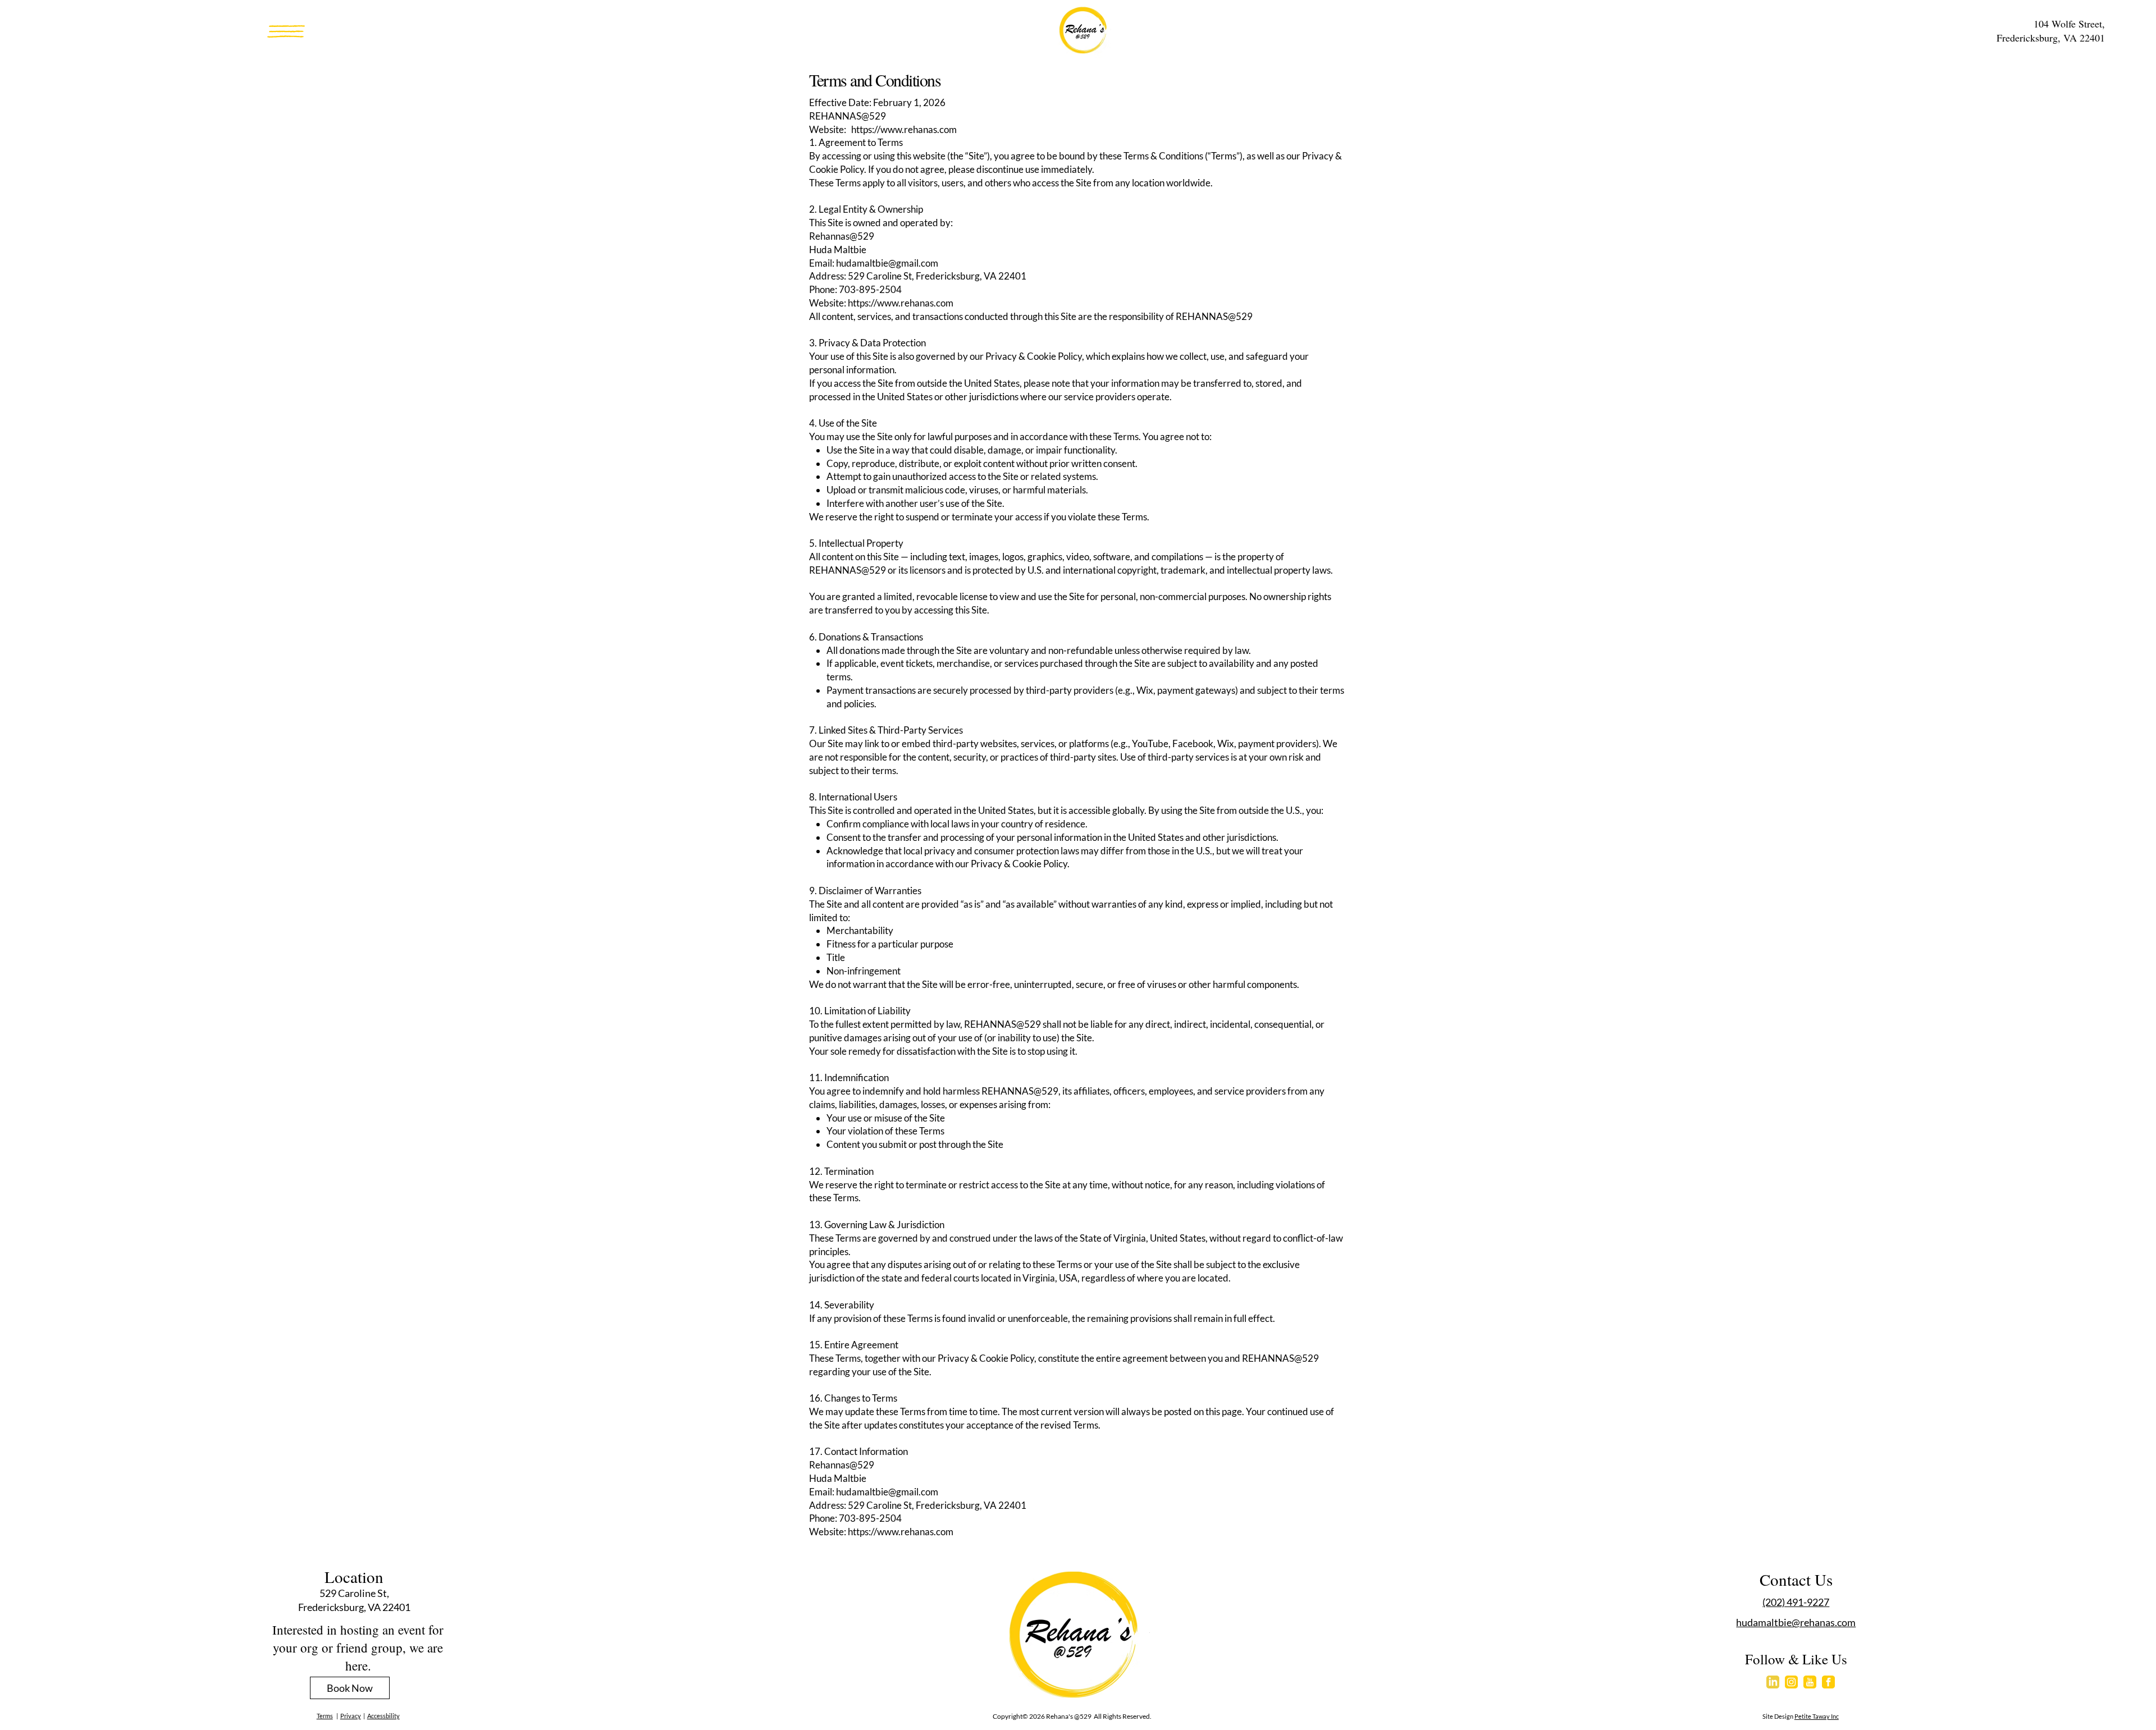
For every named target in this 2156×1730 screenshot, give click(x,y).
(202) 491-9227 (1796, 1602)
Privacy (351, 1716)
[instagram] (1791, 1682)
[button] (286, 31)
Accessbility (383, 1716)
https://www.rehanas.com (901, 303)
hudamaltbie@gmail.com (887, 263)
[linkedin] (1773, 1682)
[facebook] (1828, 1682)
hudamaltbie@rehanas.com (1796, 1622)
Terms (325, 1716)
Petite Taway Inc (1817, 1716)
